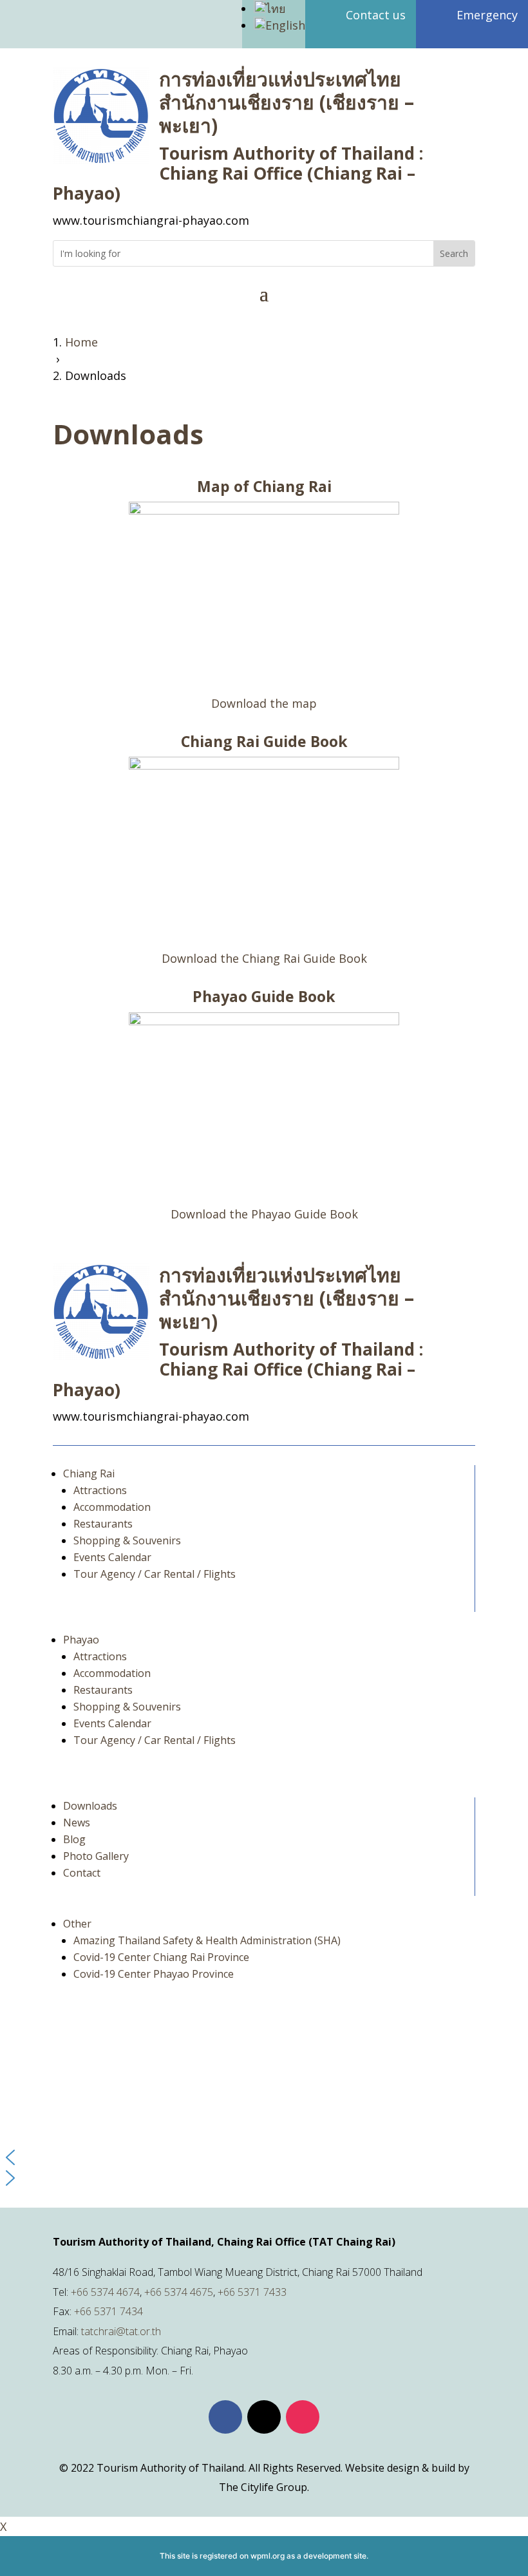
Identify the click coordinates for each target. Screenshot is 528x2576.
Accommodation (112, 1507)
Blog (74, 1839)
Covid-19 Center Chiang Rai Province (161, 1957)
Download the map (264, 703)
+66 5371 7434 (108, 2311)
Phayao (81, 1640)
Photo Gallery (96, 1856)
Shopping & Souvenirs (127, 1540)
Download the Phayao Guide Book (264, 1214)
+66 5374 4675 (179, 2292)
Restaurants (103, 1524)
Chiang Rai (89, 1473)
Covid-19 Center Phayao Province (154, 1974)
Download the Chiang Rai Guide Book (264, 958)
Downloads (90, 1806)
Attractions (100, 1490)
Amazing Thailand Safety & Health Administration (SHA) (207, 1940)
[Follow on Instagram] (303, 2417)
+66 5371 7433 (252, 2292)
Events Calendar (112, 1557)
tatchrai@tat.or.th (121, 2331)
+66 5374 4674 (105, 2292)
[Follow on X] (264, 2417)
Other (77, 1924)
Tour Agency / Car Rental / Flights (155, 1574)
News (77, 1823)
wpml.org (268, 2556)
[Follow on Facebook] (225, 2417)
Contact (82, 1873)
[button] (264, 2157)
